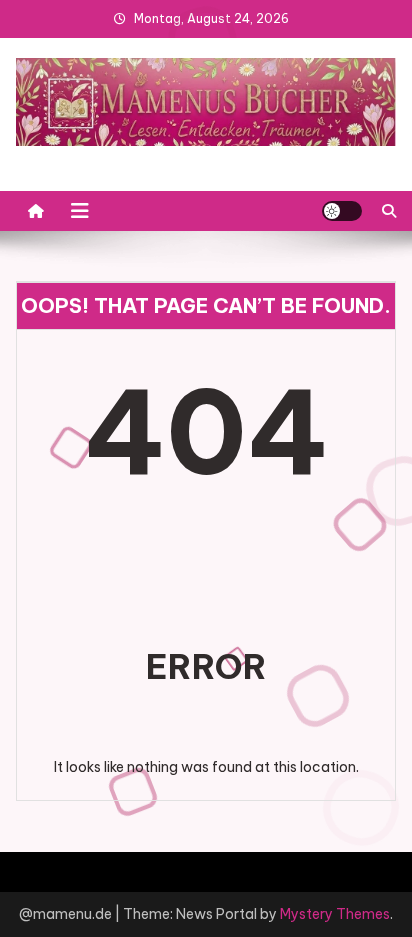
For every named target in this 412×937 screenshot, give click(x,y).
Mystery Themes (335, 914)
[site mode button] (342, 211)
